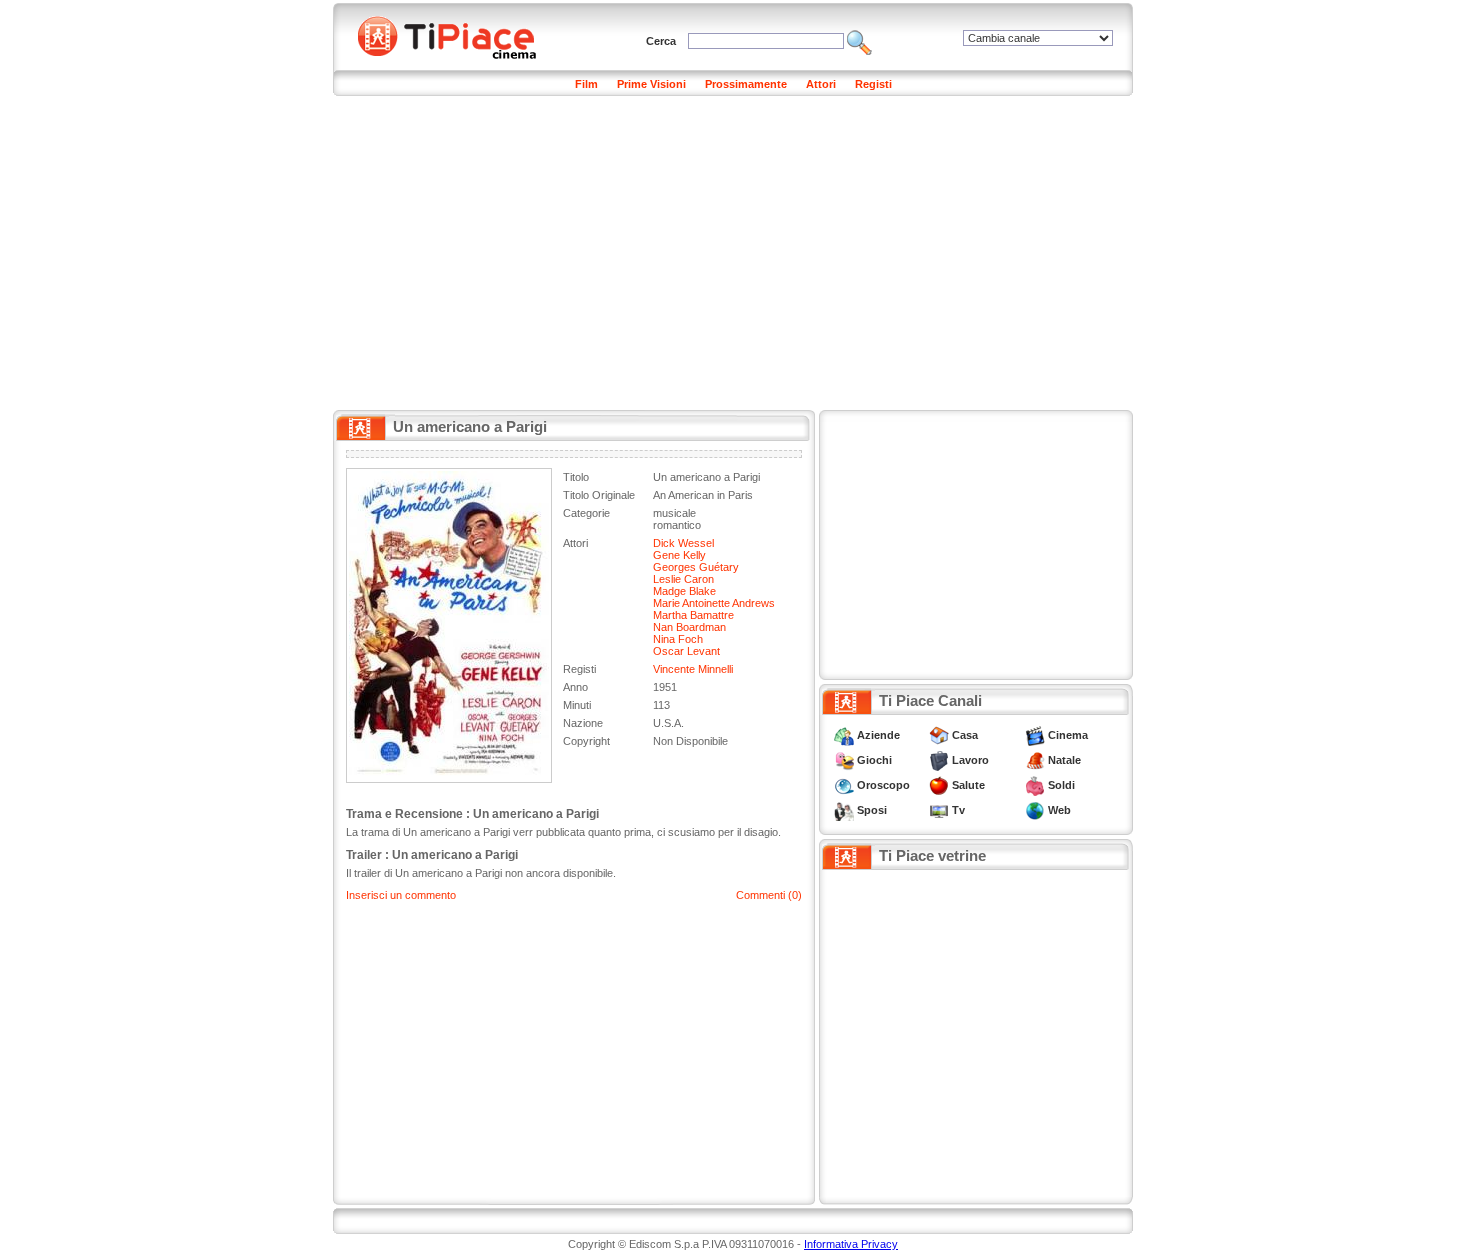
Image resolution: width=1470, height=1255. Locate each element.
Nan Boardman (689, 627)
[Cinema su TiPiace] (1035, 735)
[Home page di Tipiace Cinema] (458, 35)
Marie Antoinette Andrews (714, 603)
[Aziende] (844, 735)
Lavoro (970, 760)
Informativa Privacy (851, 1244)
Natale (1064, 760)
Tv (958, 810)
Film (586, 84)
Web (1059, 810)
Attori (821, 84)
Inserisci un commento (401, 895)
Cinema (1068, 735)
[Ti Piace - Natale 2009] (1035, 760)
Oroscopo (883, 785)
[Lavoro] (939, 760)
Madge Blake (684, 591)
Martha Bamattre (693, 615)
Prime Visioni (651, 84)
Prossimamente (746, 84)
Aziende (878, 735)
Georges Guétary (696, 567)
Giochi (874, 760)
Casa (965, 735)
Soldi (1061, 785)
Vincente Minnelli (693, 669)
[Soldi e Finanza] (1035, 785)
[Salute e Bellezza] (939, 785)
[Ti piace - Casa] (939, 735)
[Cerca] (859, 41)
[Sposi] (844, 810)
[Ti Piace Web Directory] (1035, 810)
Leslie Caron (683, 579)
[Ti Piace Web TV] (939, 810)
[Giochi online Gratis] (844, 760)
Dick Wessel (683, 543)
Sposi (872, 810)
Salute (968, 785)
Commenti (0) (769, 895)
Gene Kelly (679, 555)
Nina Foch (678, 639)
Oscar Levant (686, 651)
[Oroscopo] (844, 785)
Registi (873, 84)
